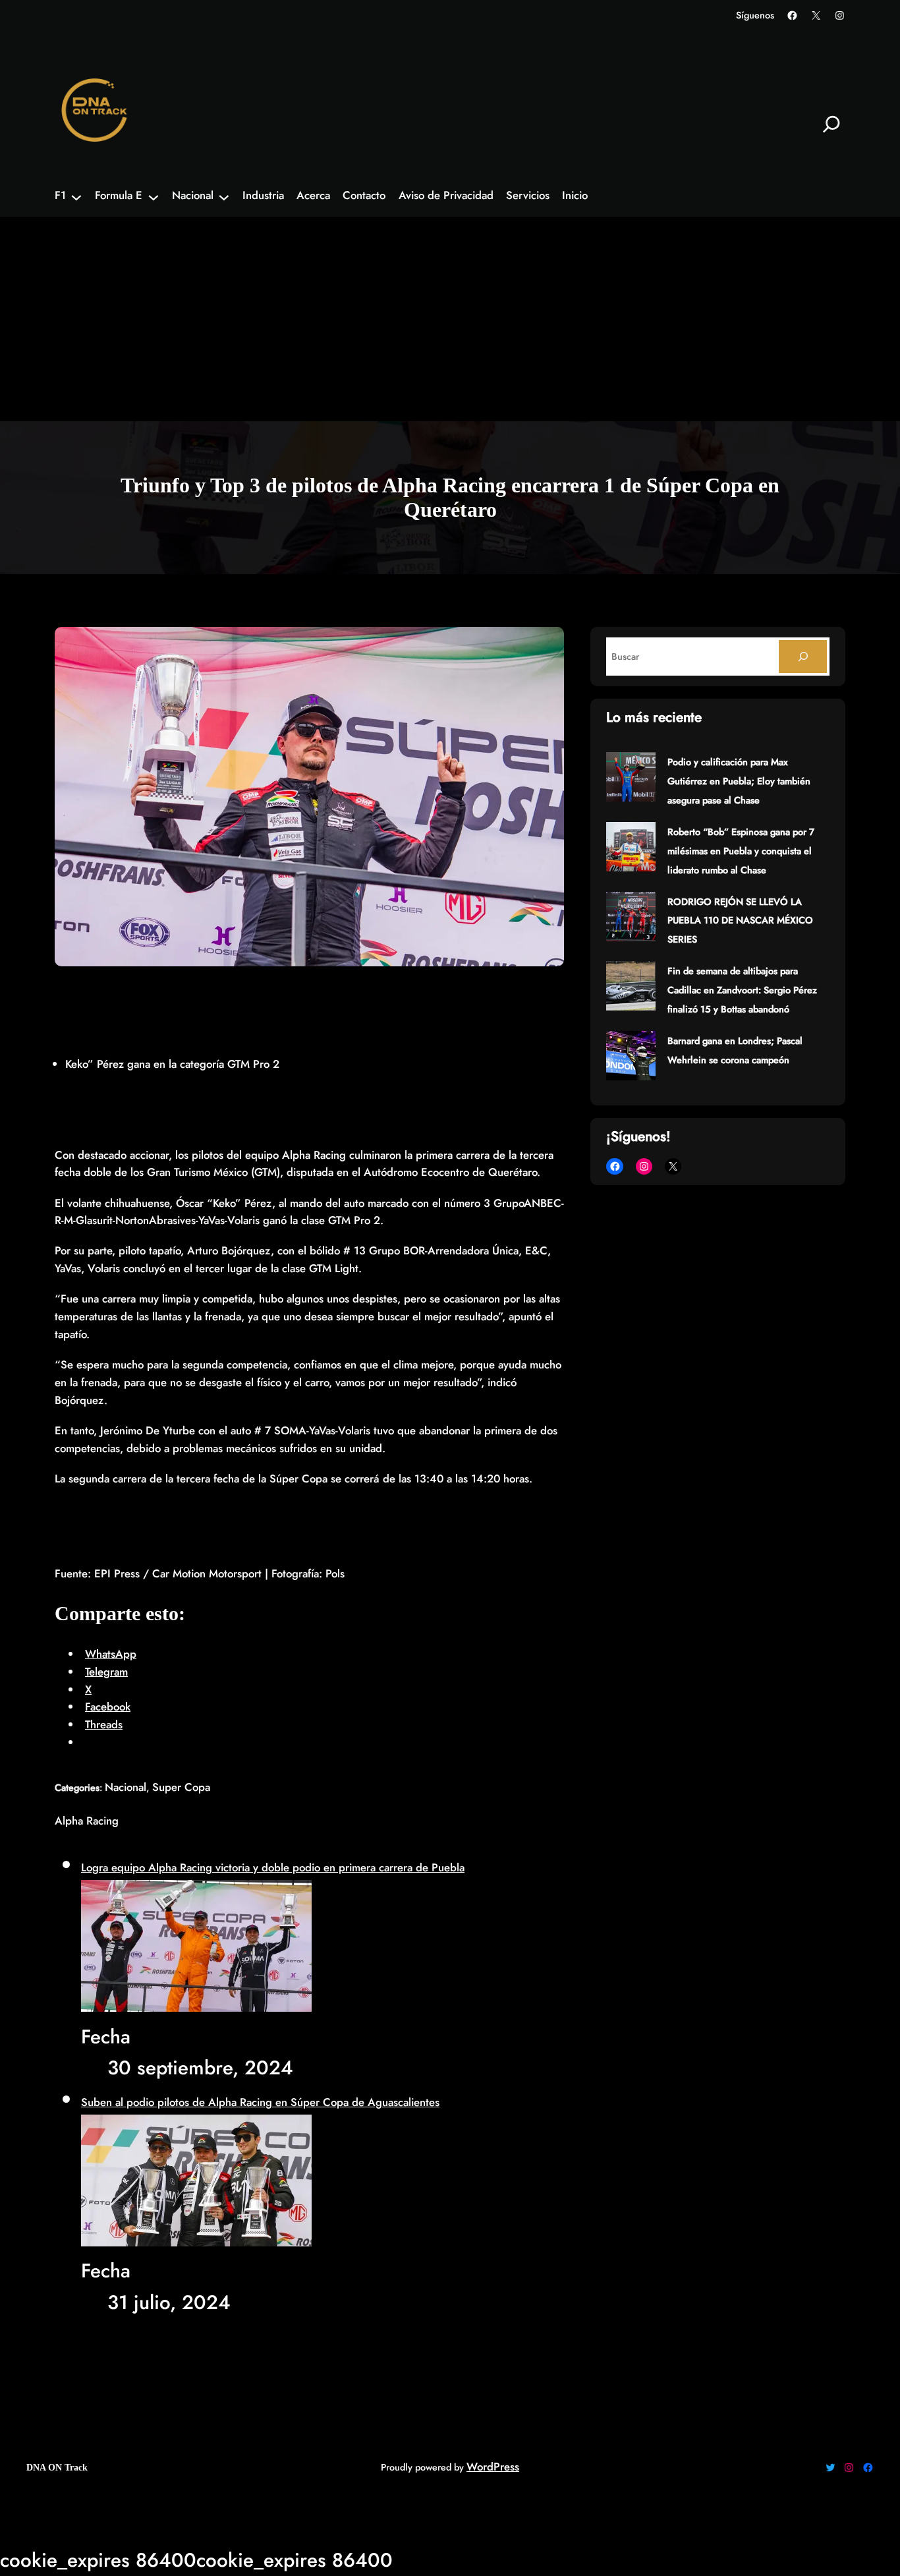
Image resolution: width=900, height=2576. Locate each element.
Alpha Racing (87, 1821)
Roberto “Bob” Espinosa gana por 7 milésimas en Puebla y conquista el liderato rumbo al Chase (741, 851)
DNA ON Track (57, 2467)
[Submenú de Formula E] (154, 196)
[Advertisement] (450, 322)
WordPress (493, 2467)
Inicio (575, 196)
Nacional (126, 1787)
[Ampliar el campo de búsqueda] (831, 124)
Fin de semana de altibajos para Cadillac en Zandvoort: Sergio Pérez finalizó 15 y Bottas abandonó (742, 990)
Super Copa (181, 1787)
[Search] (803, 657)
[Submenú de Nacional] (224, 196)
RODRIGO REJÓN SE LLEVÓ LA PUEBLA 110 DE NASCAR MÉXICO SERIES (740, 921)
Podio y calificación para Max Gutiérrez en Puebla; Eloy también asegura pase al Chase (739, 781)
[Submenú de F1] (76, 196)
